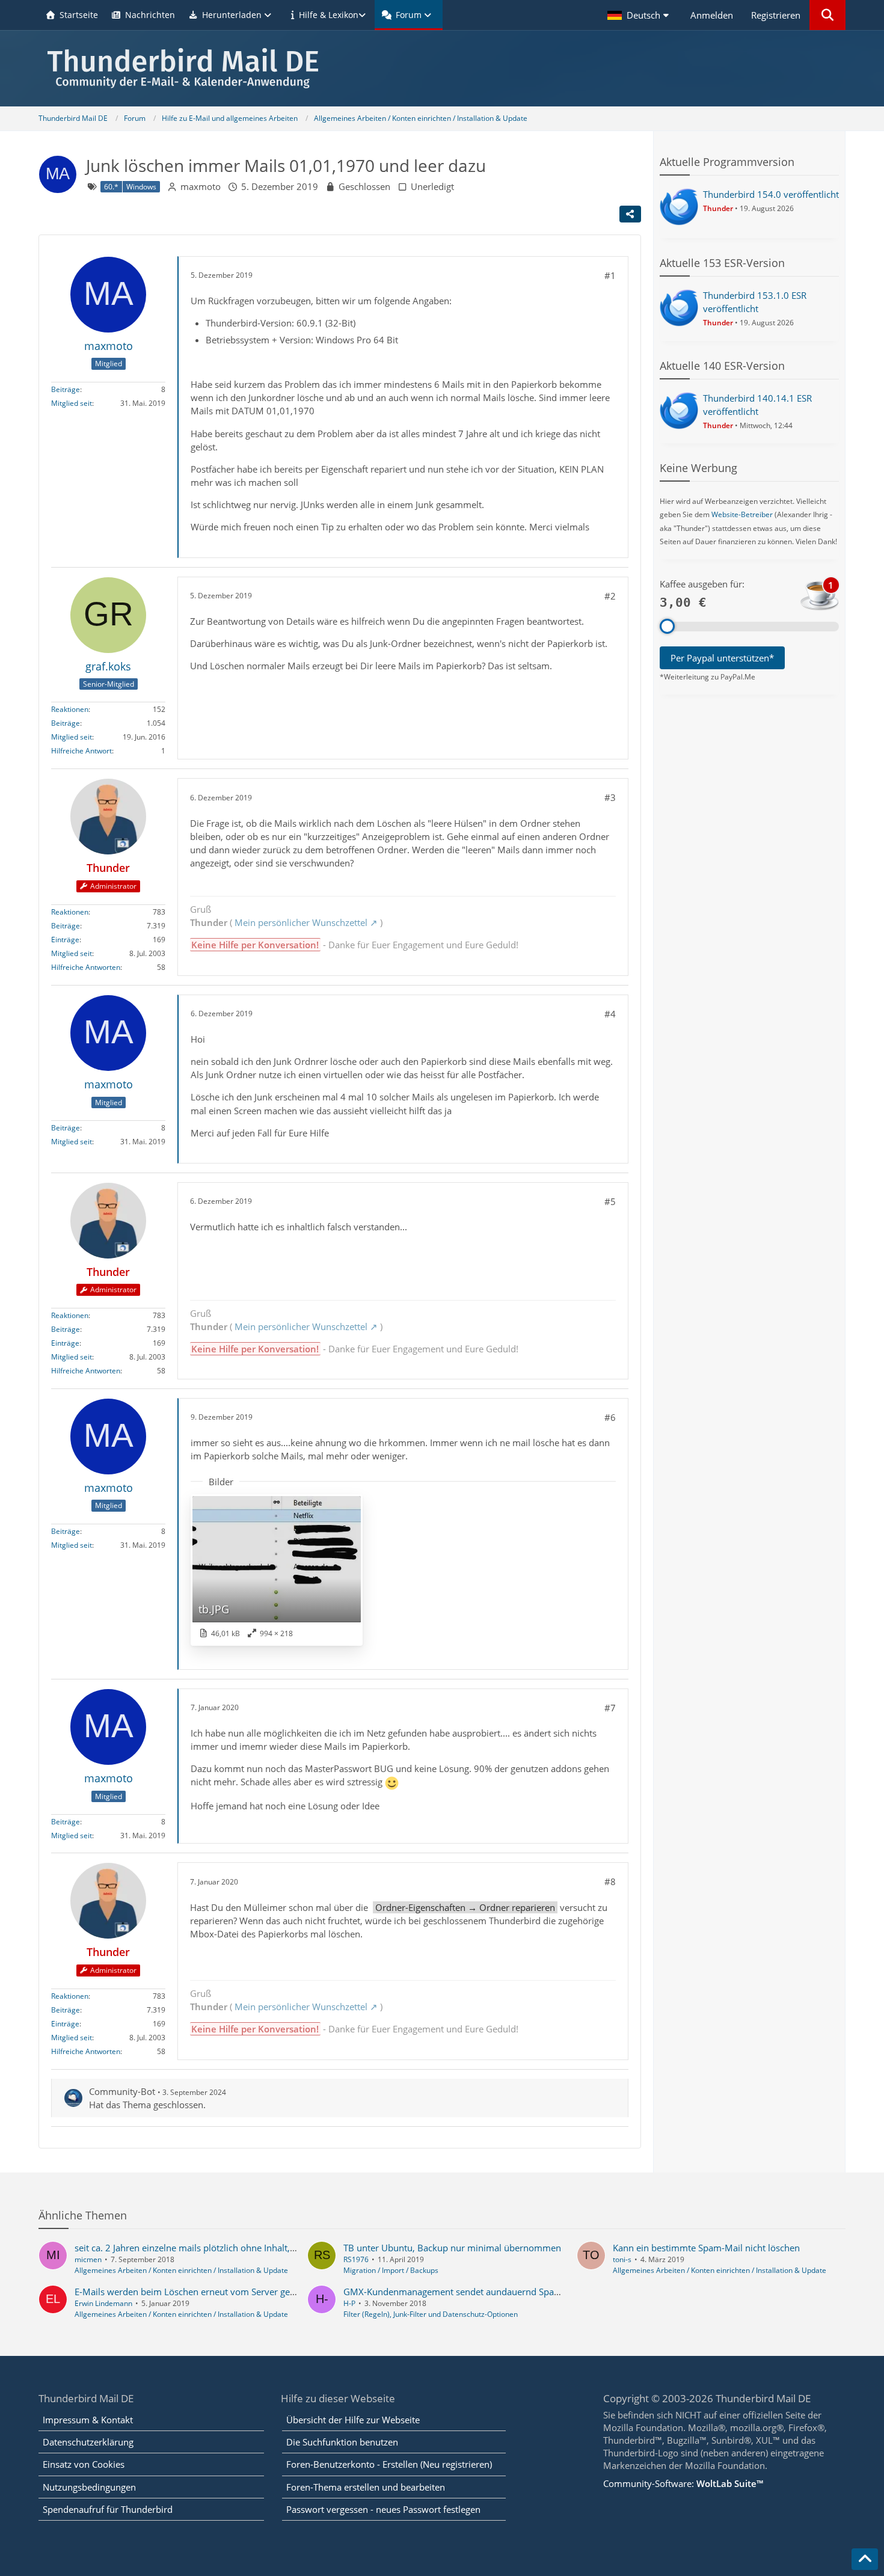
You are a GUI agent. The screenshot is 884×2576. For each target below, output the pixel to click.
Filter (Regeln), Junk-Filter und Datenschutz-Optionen (431, 2314)
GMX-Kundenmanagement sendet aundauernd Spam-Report (468, 2292)
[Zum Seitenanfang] (865, 2559)
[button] (640, 15)
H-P (349, 2303)
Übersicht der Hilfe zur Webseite (353, 2420)
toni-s (622, 2259)
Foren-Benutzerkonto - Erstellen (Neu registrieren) (389, 2464)
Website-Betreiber (742, 514)
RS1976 (356, 2259)
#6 (610, 1417)
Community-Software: (683, 2483)
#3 (610, 797)
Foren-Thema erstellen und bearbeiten (366, 2487)
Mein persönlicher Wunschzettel (301, 922)
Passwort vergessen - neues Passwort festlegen (383, 2509)
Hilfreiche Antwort (81, 751)
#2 (610, 596)
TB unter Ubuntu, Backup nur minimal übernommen (452, 2248)
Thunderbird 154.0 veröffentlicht (771, 194)
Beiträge (66, 389)
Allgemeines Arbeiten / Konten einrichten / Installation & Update (181, 2270)
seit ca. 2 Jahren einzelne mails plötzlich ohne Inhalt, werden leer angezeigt (229, 2248)
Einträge (65, 940)
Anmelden (712, 15)
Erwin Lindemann (103, 2303)
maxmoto (201, 186)
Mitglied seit (72, 403)
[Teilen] (630, 214)
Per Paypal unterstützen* (722, 658)
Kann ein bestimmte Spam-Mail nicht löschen (706, 2248)
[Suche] (827, 15)
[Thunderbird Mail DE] (442, 68)
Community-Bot (122, 2091)
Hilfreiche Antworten (86, 967)
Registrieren (776, 15)
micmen (88, 2259)
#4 (610, 1014)
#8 (610, 1881)
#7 (610, 1708)
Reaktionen (70, 709)
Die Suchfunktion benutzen (342, 2442)
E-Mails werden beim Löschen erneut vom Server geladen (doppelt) (213, 2292)
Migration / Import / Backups (391, 2270)
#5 (610, 1201)
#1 (610, 275)
